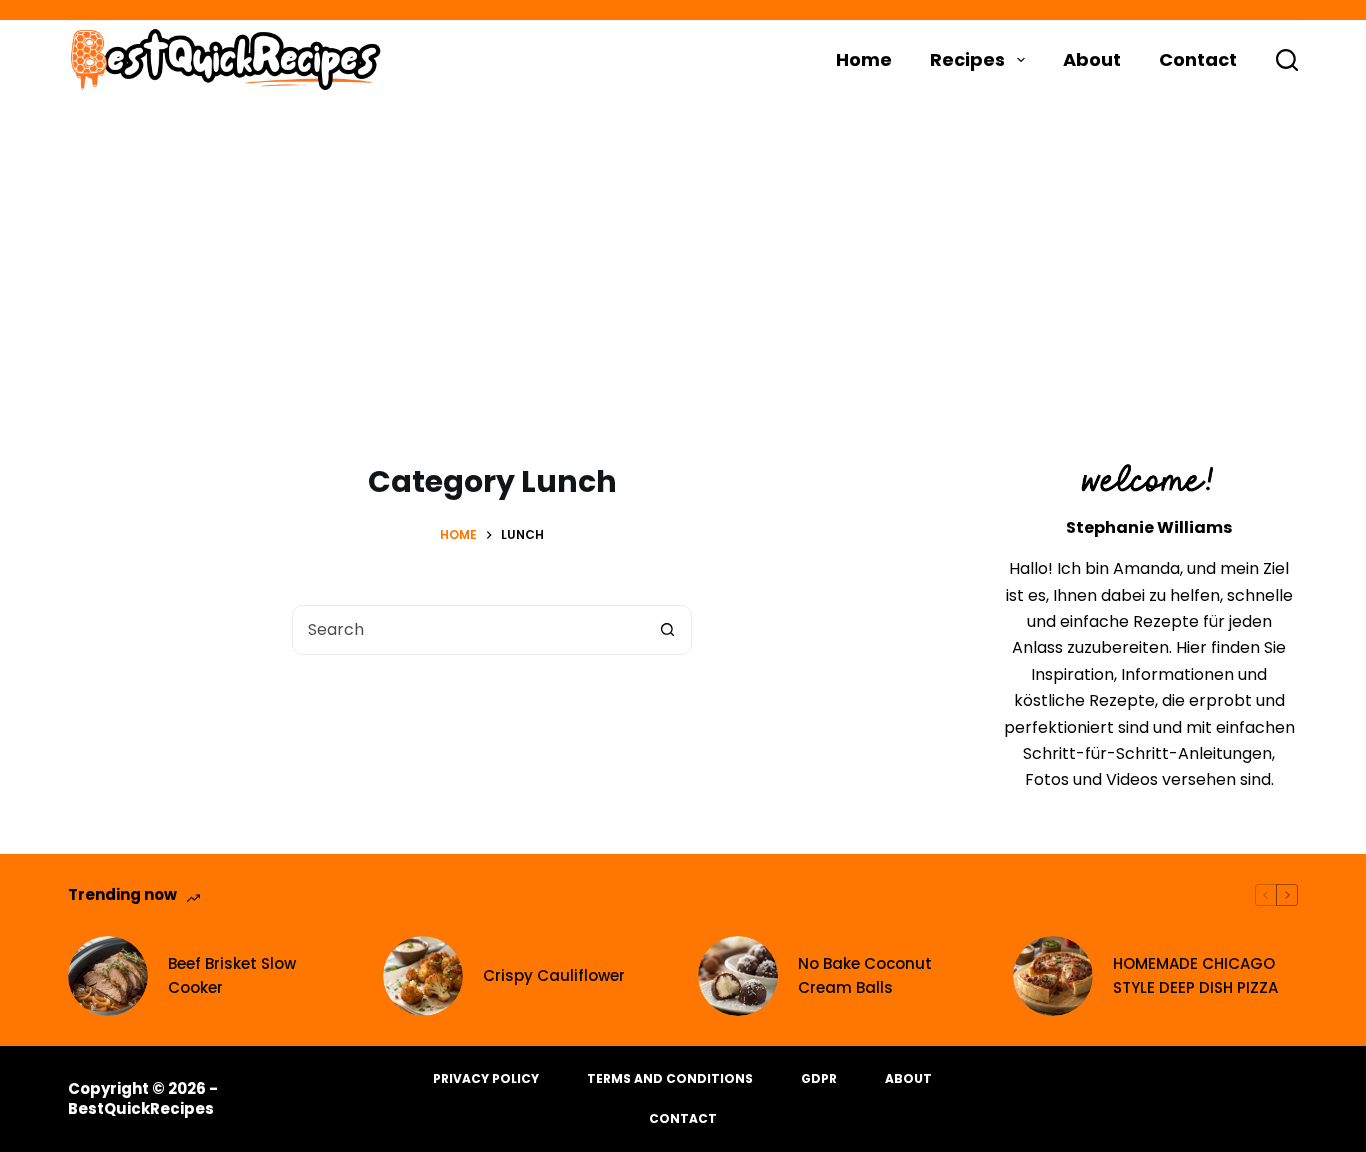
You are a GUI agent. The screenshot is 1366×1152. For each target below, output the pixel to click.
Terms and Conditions (670, 1079)
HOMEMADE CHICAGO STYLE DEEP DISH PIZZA (1195, 976)
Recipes (967, 59)
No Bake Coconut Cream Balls (865, 976)
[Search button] (667, 630)
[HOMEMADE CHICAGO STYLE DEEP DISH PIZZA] (1053, 976)
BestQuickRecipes (141, 1108)
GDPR (819, 1079)
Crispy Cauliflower (554, 975)
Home (864, 59)
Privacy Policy (486, 1079)
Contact (1198, 59)
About (1092, 59)
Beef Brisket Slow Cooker (232, 976)
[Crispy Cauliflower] (423, 976)
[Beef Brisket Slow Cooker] (108, 976)
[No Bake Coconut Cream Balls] (738, 976)
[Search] (1287, 60)
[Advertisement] (683, 249)
